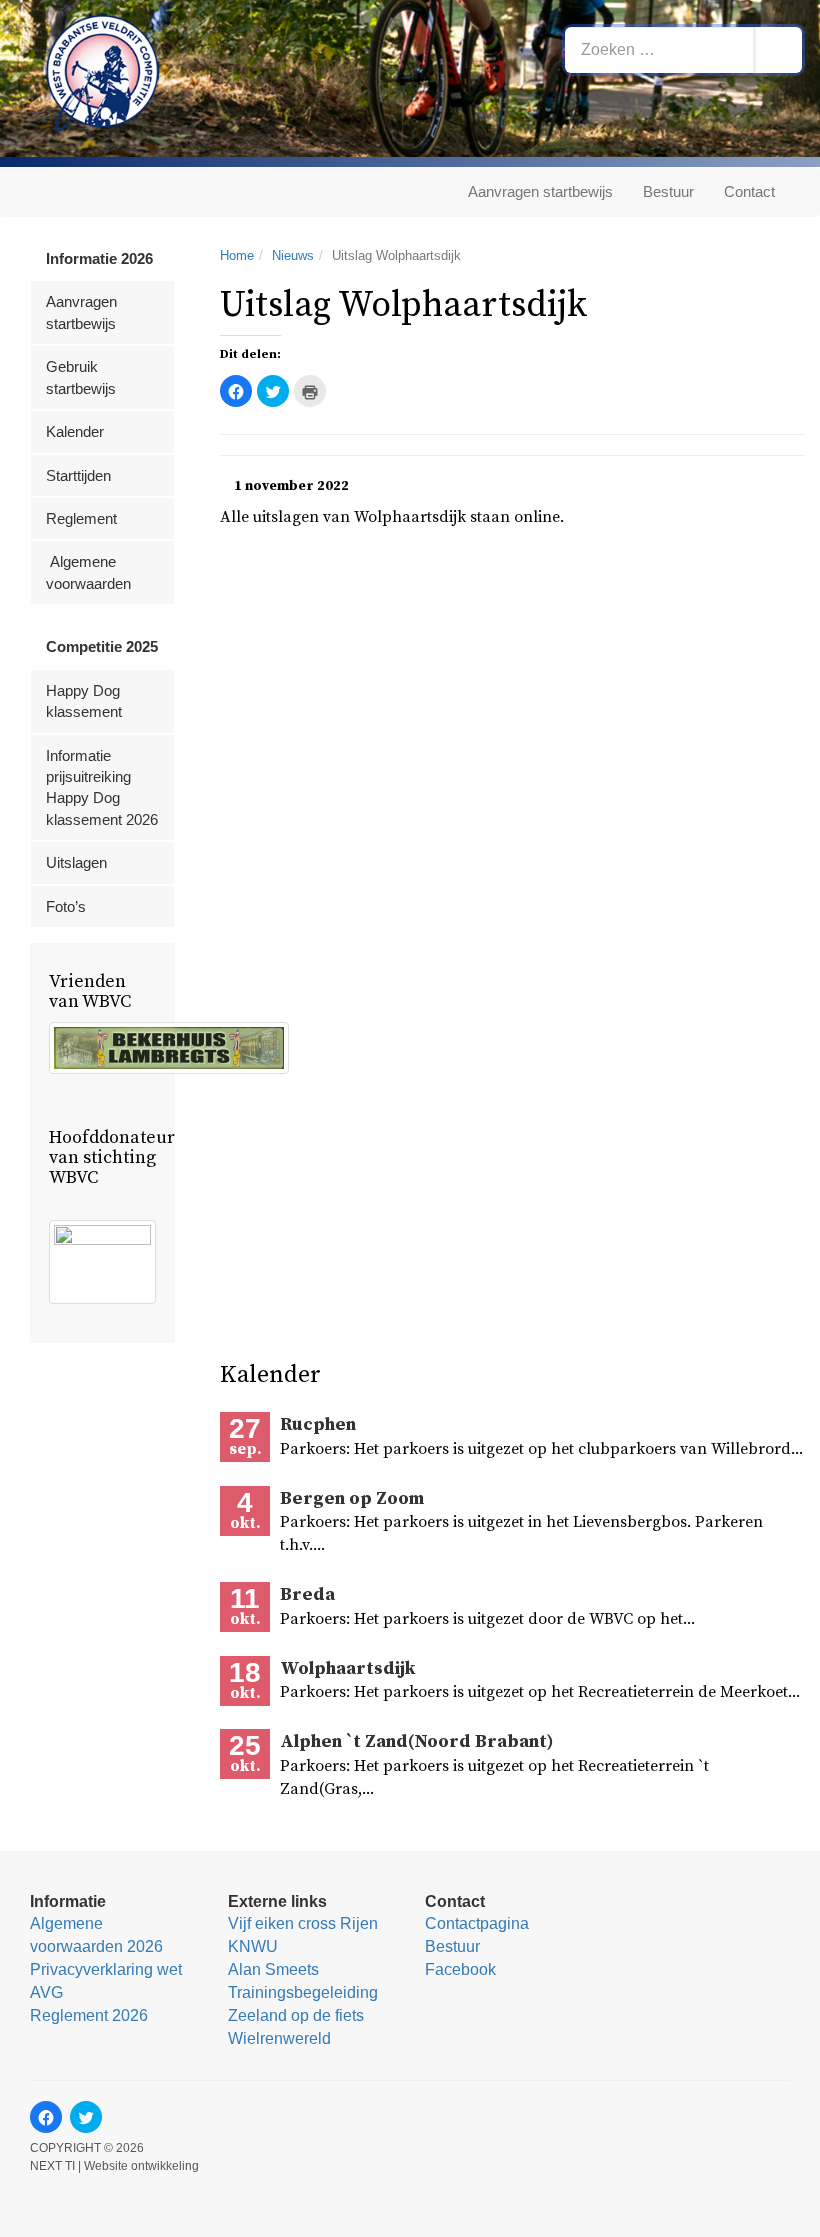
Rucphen (318, 1424)
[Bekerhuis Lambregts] (169, 1048)
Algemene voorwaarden (88, 572)
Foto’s (66, 906)
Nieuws (293, 255)
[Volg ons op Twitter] (86, 2117)
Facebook (460, 1969)
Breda (307, 1594)
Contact (749, 191)
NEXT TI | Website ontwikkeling (114, 2166)
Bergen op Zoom (352, 1498)
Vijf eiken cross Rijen (303, 1923)
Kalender (75, 431)
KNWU (253, 1946)
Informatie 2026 (99, 258)
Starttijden (78, 475)
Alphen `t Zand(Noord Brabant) (416, 1741)
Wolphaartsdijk (347, 1668)
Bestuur (668, 191)
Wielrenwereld (279, 2038)
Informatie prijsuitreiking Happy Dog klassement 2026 (102, 787)
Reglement (81, 518)
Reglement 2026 (89, 2015)
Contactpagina (477, 1923)
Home (237, 255)
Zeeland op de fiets (296, 2015)
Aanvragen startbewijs (540, 191)
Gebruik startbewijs (81, 377)
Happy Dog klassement (84, 701)
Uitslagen (76, 862)
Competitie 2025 (102, 646)
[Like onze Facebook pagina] (46, 2117)
